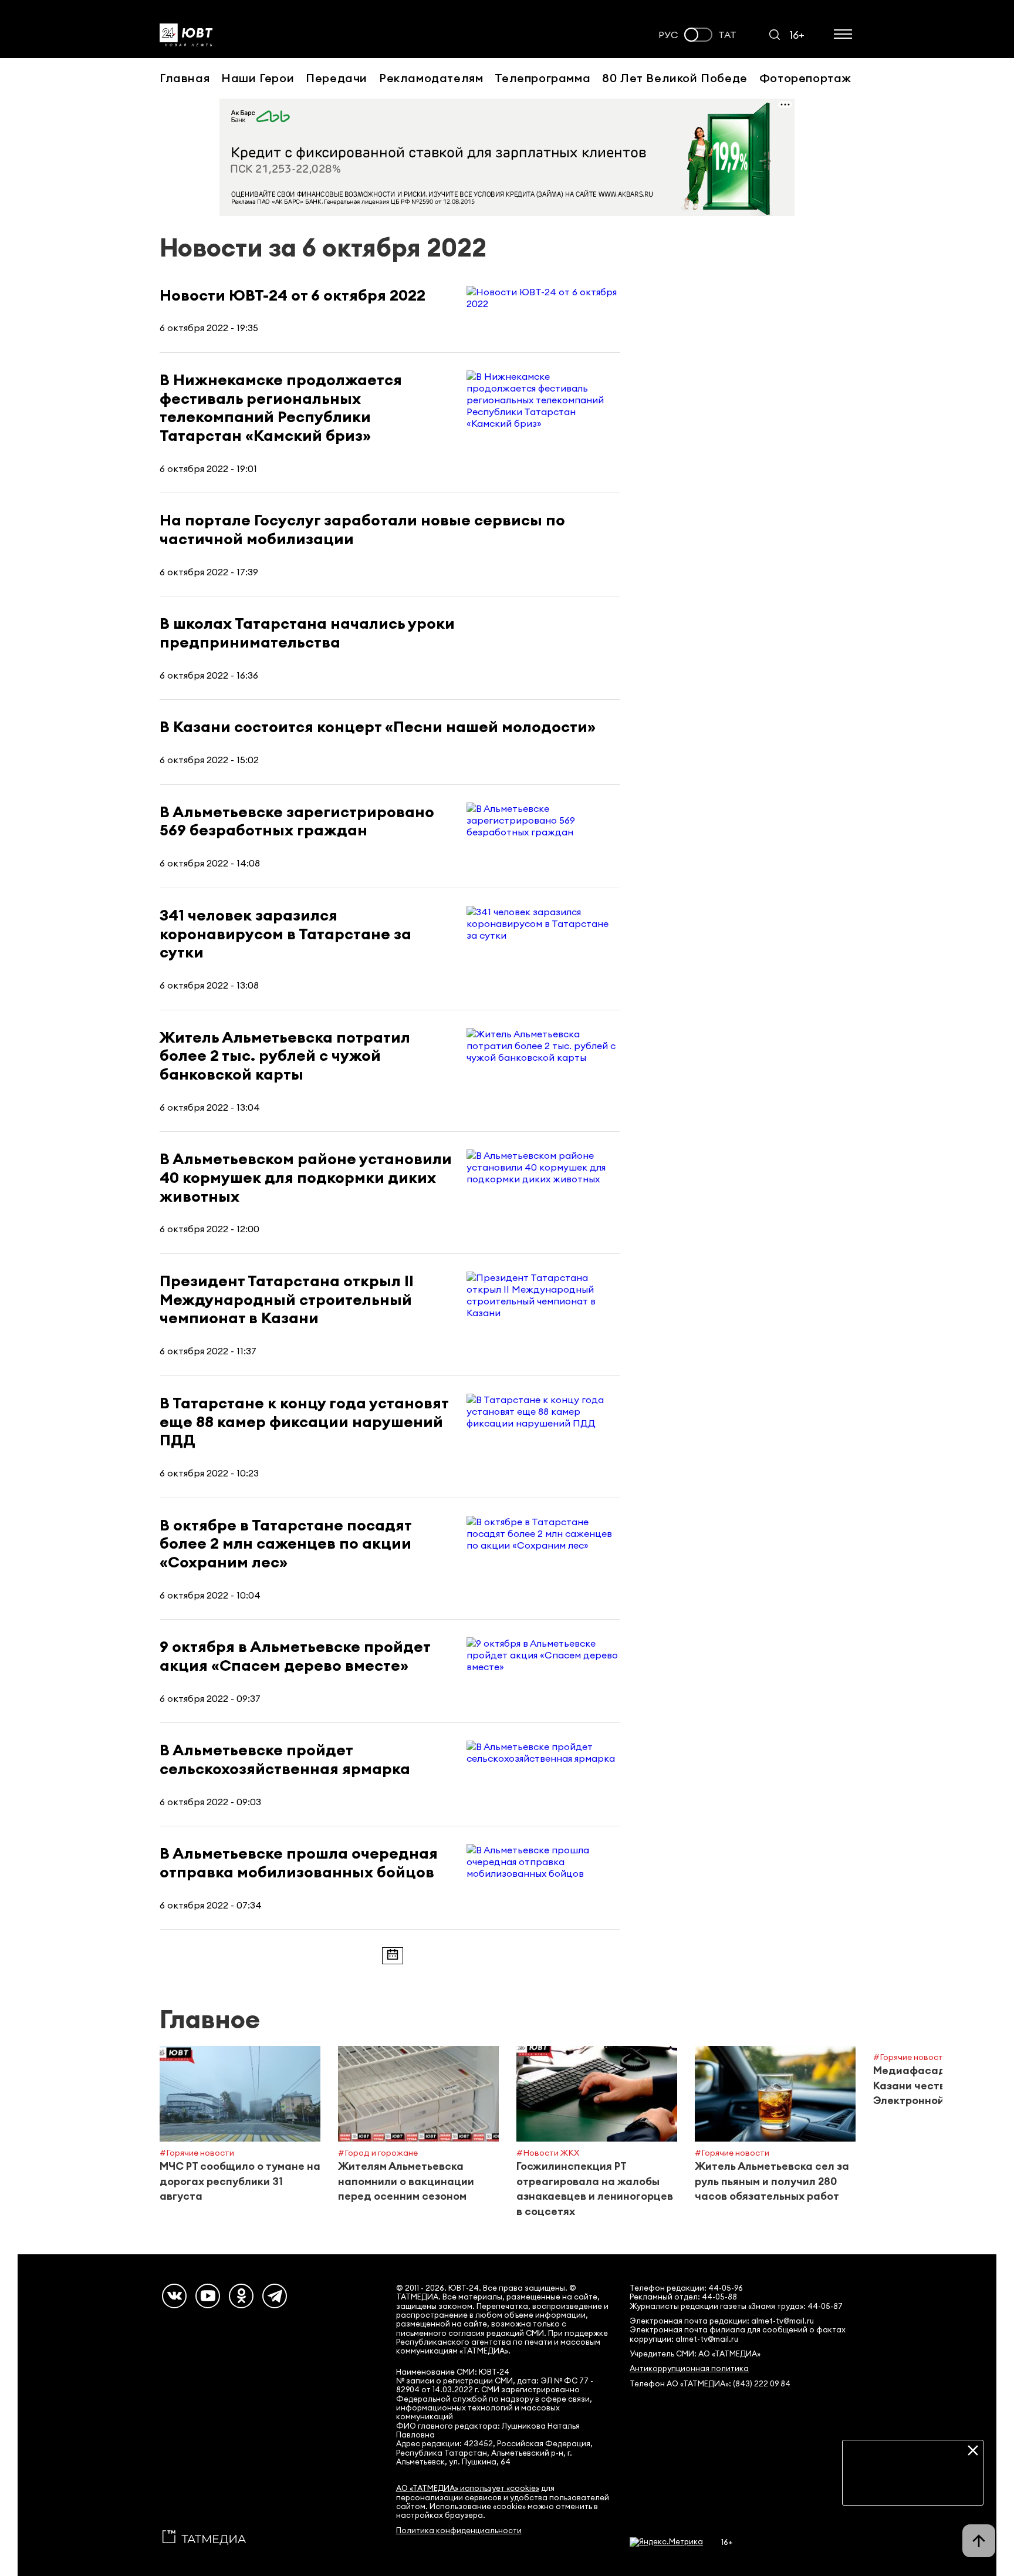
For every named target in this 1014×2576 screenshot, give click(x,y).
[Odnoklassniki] (241, 2296)
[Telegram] (275, 2296)
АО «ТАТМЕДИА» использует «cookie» (468, 2488)
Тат (727, 35)
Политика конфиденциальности (459, 2531)
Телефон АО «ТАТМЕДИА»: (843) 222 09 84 (710, 2384)
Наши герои (258, 78)
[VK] (174, 2296)
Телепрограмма (543, 78)
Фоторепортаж (805, 78)
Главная (185, 78)
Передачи (337, 78)
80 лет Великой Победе (675, 78)
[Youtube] (208, 2296)
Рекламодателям (431, 78)
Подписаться (913, 2487)
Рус (668, 35)
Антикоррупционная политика (689, 2368)
